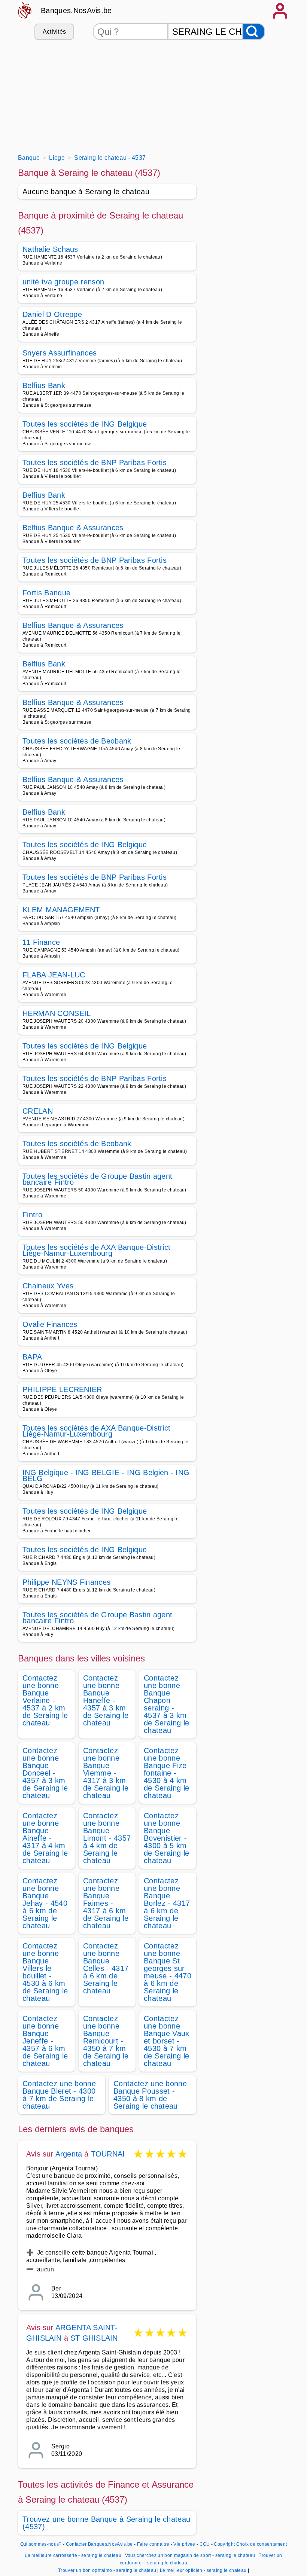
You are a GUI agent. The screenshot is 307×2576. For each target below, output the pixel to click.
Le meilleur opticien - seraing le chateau (203, 2570)
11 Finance (41, 942)
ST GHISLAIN (94, 2338)
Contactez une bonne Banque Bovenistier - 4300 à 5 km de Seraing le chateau (166, 1838)
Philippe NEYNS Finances (66, 1582)
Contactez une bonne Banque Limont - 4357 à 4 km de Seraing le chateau (107, 1838)
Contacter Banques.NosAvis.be (99, 2544)
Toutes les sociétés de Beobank (77, 741)
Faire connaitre (153, 2544)
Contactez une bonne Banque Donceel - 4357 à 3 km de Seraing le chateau (45, 1773)
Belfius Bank (44, 385)
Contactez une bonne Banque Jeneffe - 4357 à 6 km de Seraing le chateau (45, 2041)
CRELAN (38, 1111)
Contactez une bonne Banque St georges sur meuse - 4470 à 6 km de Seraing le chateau (168, 1972)
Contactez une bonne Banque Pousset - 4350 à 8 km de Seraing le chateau (150, 2095)
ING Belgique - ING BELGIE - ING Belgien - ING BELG (106, 1475)
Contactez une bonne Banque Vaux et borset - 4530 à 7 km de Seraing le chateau (167, 2041)
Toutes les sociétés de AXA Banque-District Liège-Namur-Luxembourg (96, 1250)
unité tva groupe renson (63, 282)
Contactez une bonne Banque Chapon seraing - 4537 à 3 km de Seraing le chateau (166, 1704)
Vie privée (184, 2544)
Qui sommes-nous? (41, 2544)
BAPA (32, 1357)
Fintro (32, 1215)
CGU (205, 2544)
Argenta (69, 2154)
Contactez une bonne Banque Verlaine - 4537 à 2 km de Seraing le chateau (45, 1700)
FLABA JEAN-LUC (54, 975)
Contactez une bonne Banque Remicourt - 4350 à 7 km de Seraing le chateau (106, 2041)
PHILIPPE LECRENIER (62, 1389)
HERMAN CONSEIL (57, 1013)
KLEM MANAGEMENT (61, 910)
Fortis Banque (46, 593)
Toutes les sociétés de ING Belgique (85, 424)
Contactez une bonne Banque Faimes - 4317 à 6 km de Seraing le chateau (106, 1903)
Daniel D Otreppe (52, 314)
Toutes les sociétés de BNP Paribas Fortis (95, 463)
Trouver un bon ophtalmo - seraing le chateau (107, 2570)
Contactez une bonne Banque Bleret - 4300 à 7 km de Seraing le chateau (59, 2095)
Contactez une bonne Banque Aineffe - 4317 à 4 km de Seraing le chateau (45, 1838)
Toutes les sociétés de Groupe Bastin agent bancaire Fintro (97, 1179)
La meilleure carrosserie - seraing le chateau (73, 2555)
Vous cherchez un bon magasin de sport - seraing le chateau (190, 2555)
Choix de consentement (262, 2544)
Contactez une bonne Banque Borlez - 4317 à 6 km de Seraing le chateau (167, 1903)
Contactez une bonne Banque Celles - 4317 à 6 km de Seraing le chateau (106, 1968)
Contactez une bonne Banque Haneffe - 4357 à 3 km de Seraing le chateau (106, 1700)
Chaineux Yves (48, 1286)
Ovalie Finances (50, 1324)
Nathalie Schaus (50, 249)
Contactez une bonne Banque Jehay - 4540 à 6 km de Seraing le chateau (45, 1903)
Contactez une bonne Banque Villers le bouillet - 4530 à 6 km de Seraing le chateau (45, 1972)
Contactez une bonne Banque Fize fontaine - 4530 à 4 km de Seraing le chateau (166, 1773)
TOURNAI (108, 2154)
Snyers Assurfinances (60, 353)
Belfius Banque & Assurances (73, 528)
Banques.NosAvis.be (76, 10)
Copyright (224, 2544)
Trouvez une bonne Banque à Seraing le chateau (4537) (106, 2523)
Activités (54, 32)
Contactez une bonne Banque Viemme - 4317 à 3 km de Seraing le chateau (106, 1773)
